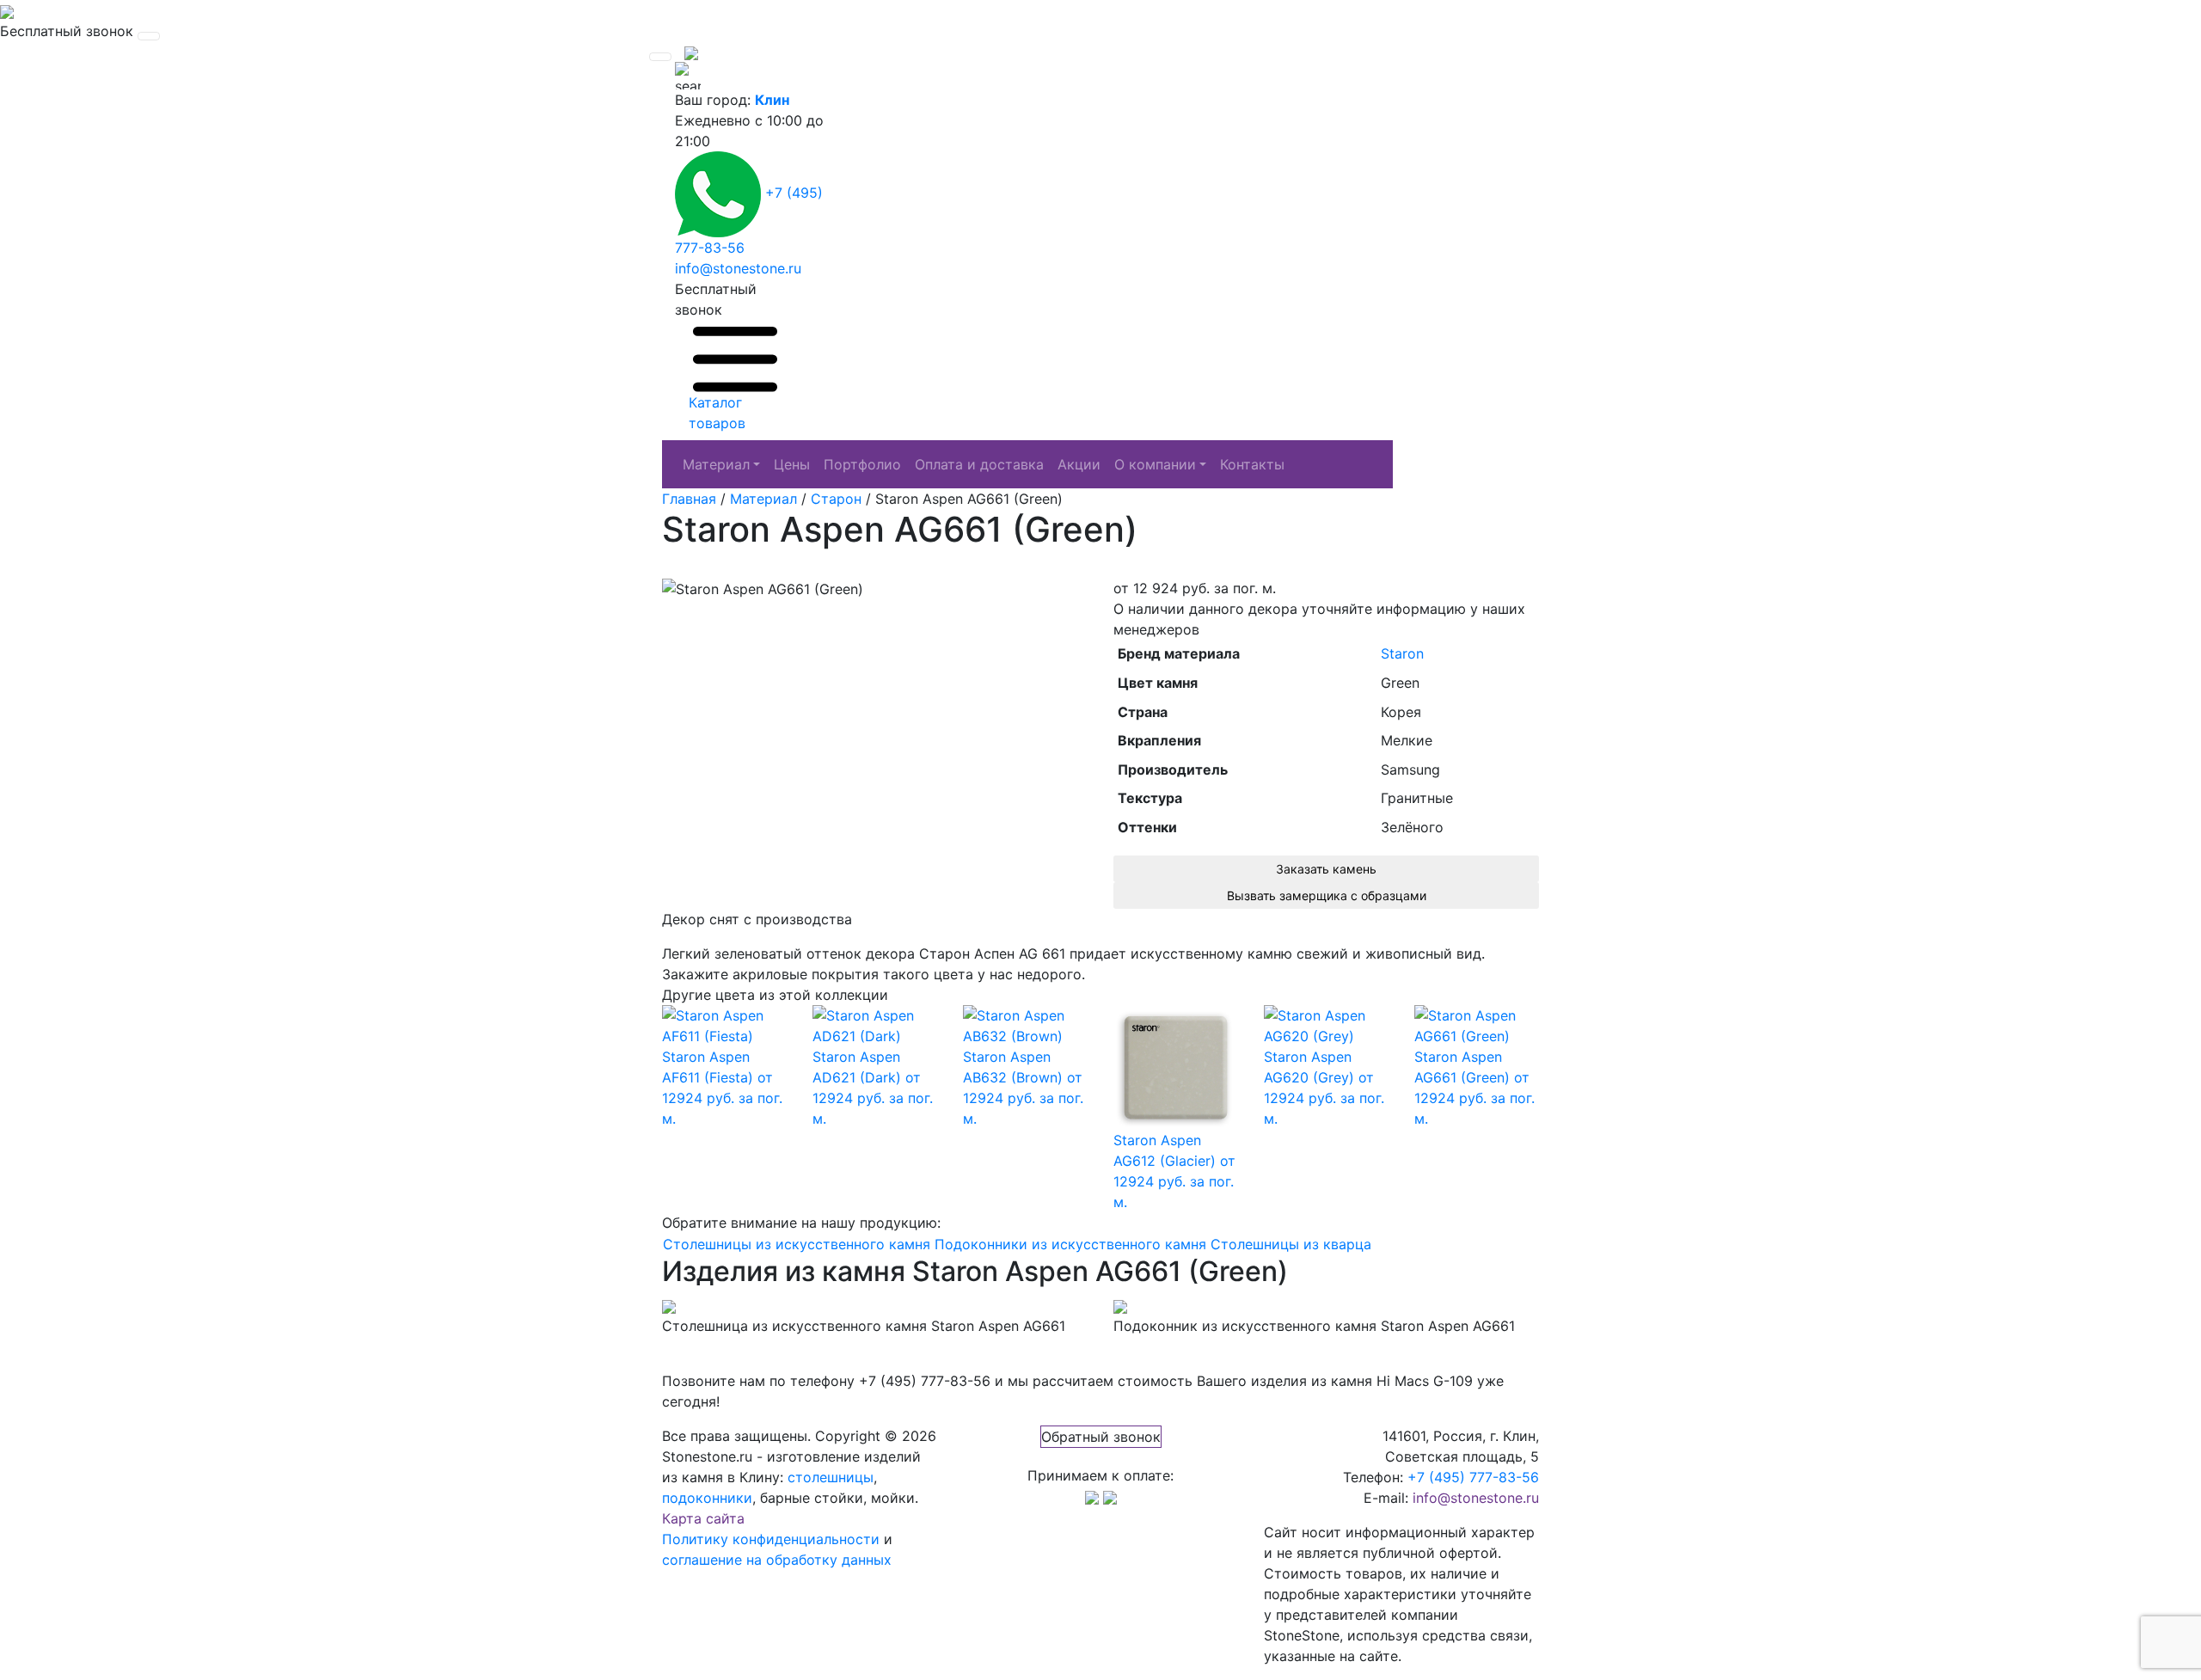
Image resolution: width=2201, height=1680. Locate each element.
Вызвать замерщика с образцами (1327, 895)
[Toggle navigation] (149, 36)
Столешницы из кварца (1291, 1244)
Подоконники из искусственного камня (1070, 1244)
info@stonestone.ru (738, 268)
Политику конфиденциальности (771, 1539)
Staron (1402, 653)
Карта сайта (703, 1518)
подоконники (707, 1498)
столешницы (831, 1477)
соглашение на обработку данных (777, 1560)
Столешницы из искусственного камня (797, 1244)
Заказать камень (1326, 869)
